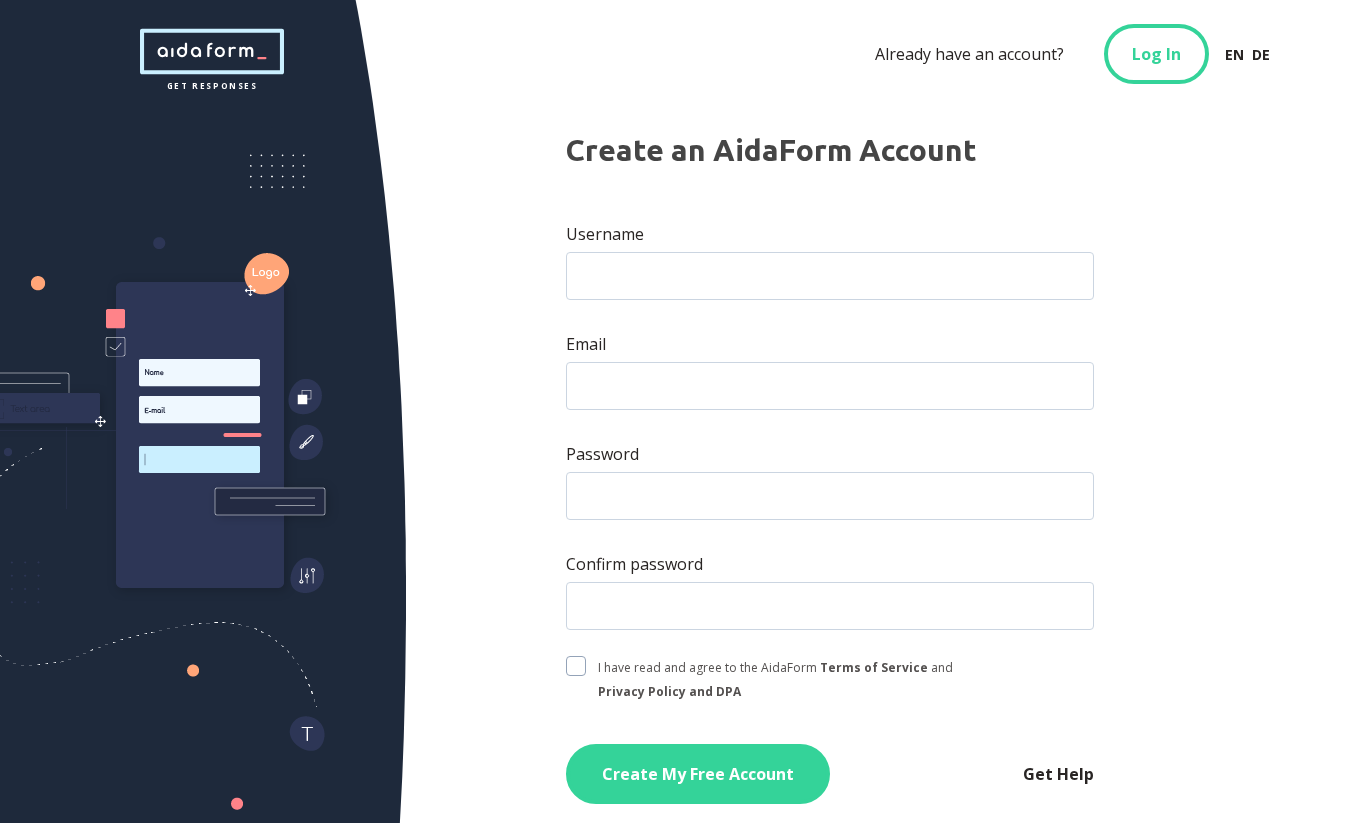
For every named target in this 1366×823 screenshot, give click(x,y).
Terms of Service (874, 667)
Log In (1156, 54)
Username (605, 234)
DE (1261, 54)
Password (602, 454)
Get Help (1058, 774)
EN (1234, 54)
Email (586, 344)
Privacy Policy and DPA (669, 691)
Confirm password (634, 564)
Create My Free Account (698, 774)
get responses (212, 52)
